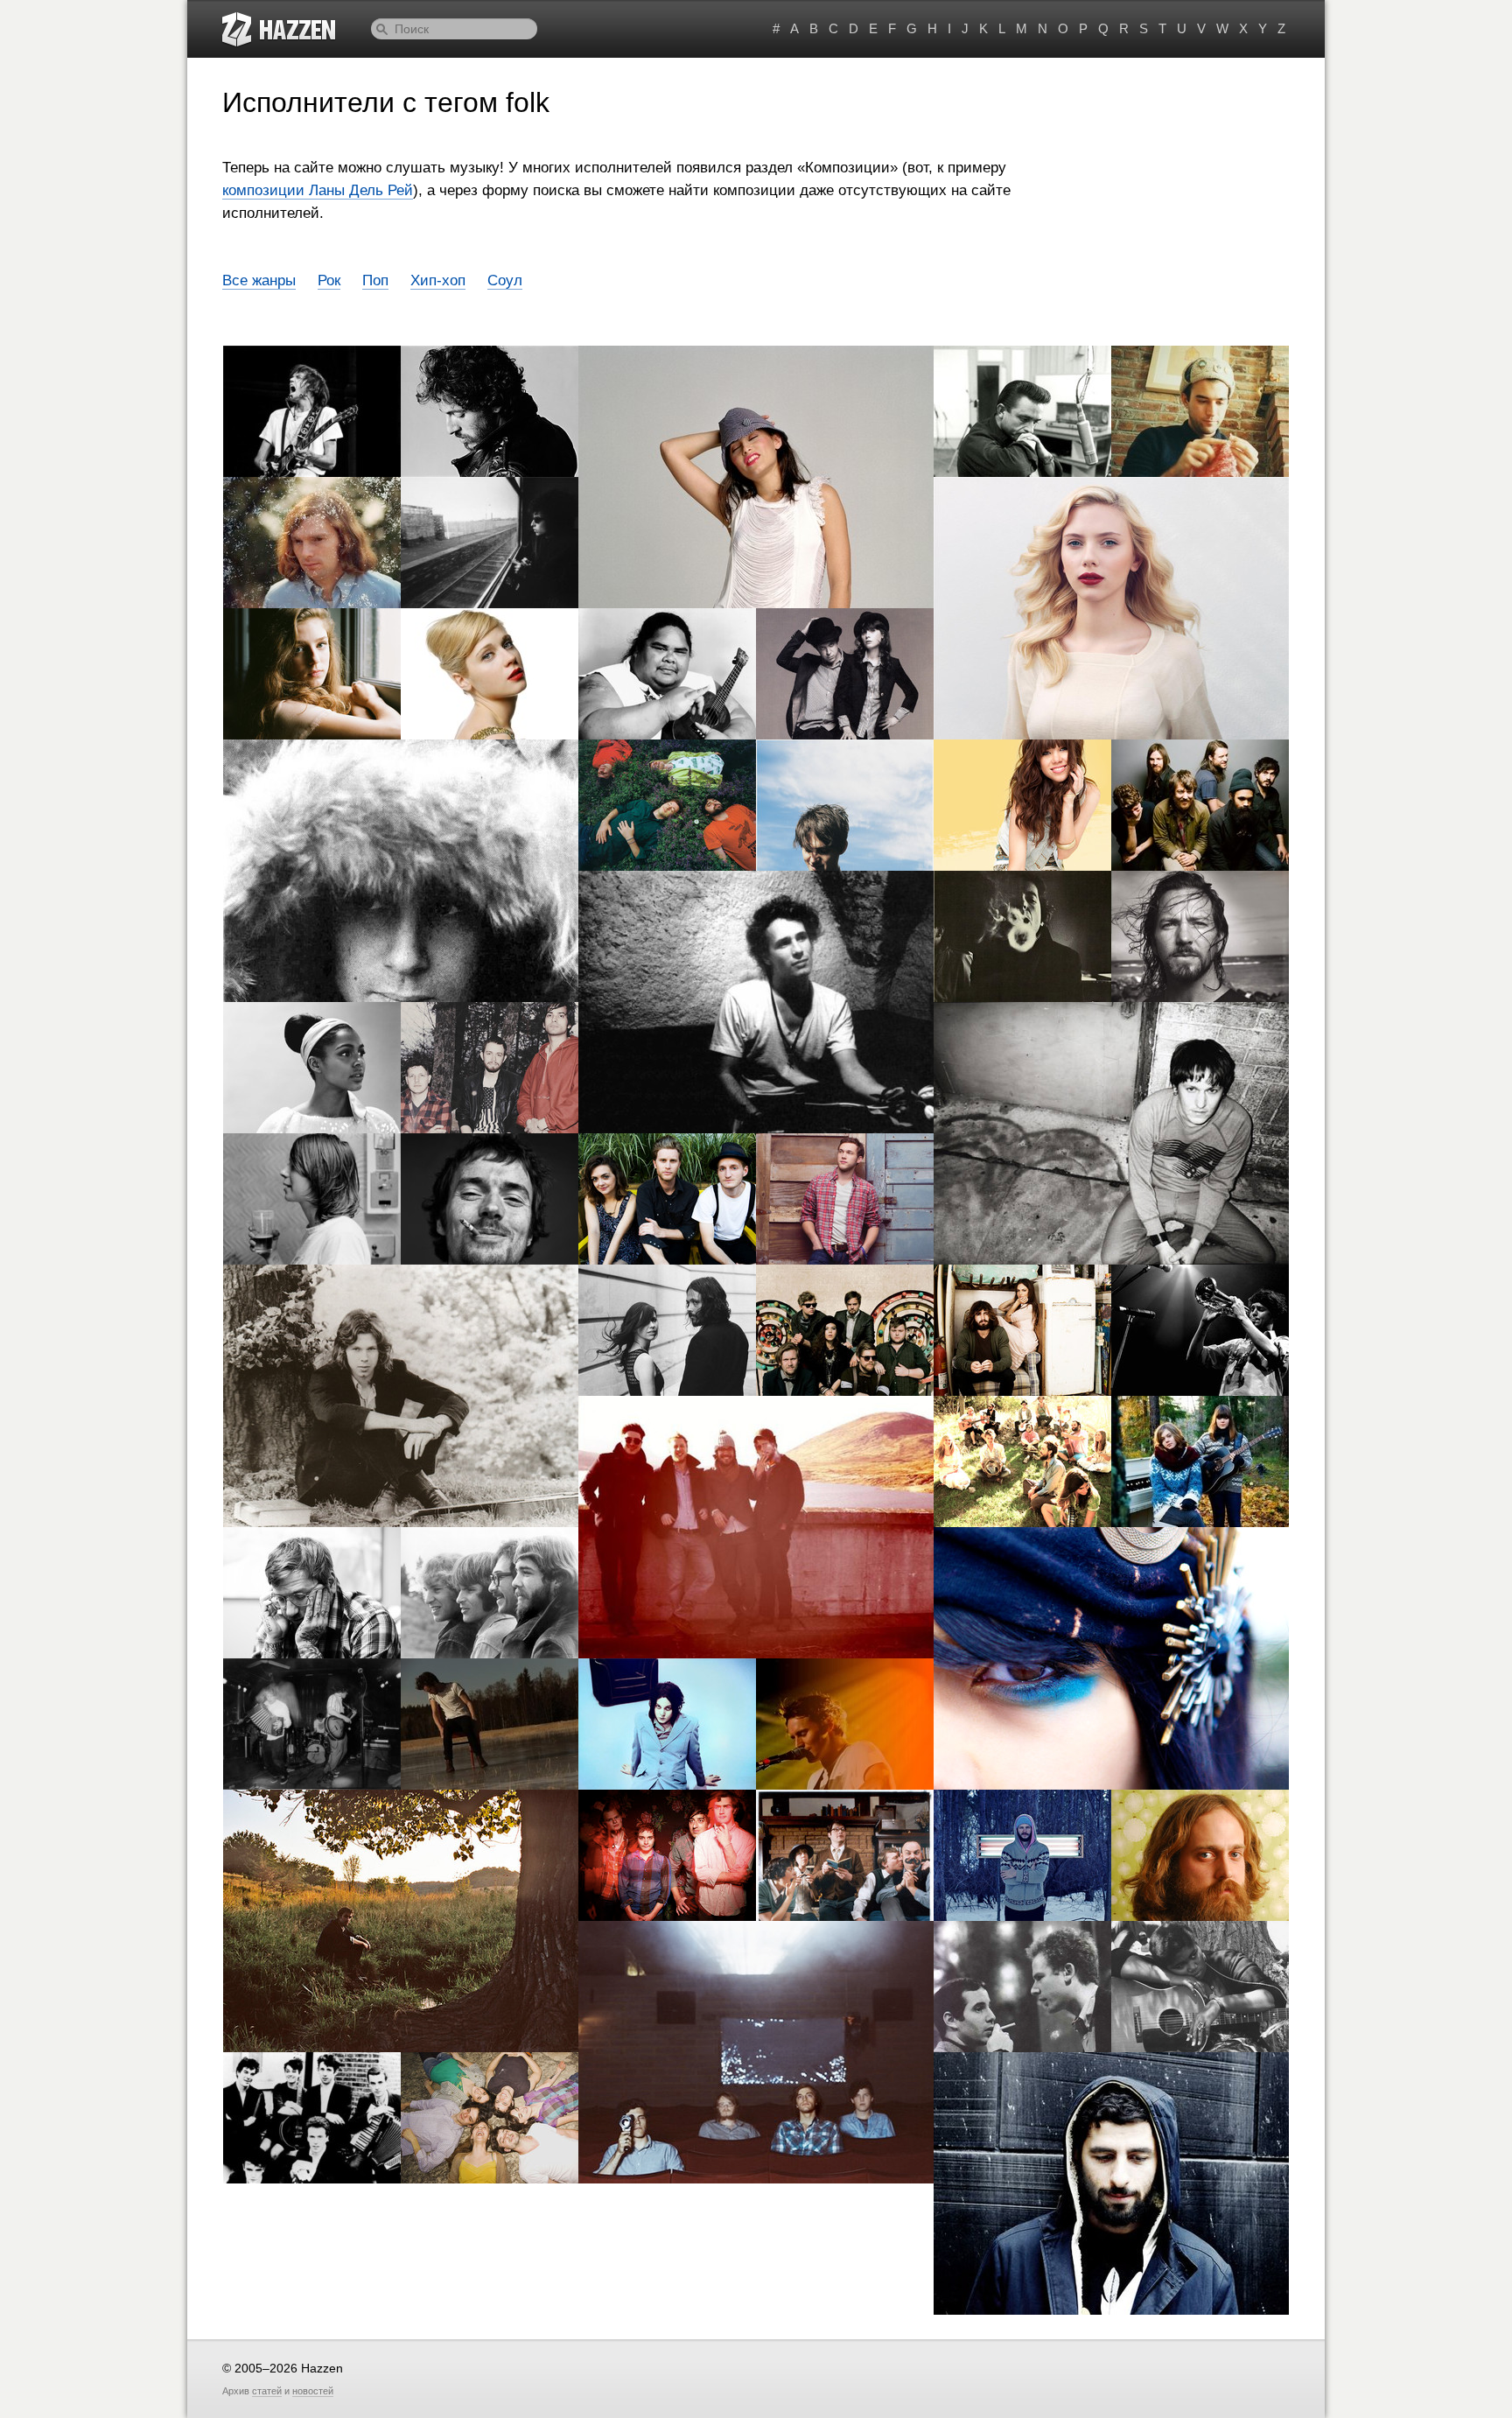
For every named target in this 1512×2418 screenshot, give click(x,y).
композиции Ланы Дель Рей (318, 190)
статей (267, 2391)
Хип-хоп (438, 280)
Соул (505, 280)
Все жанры (259, 280)
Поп (375, 280)
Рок (329, 280)
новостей (313, 2391)
